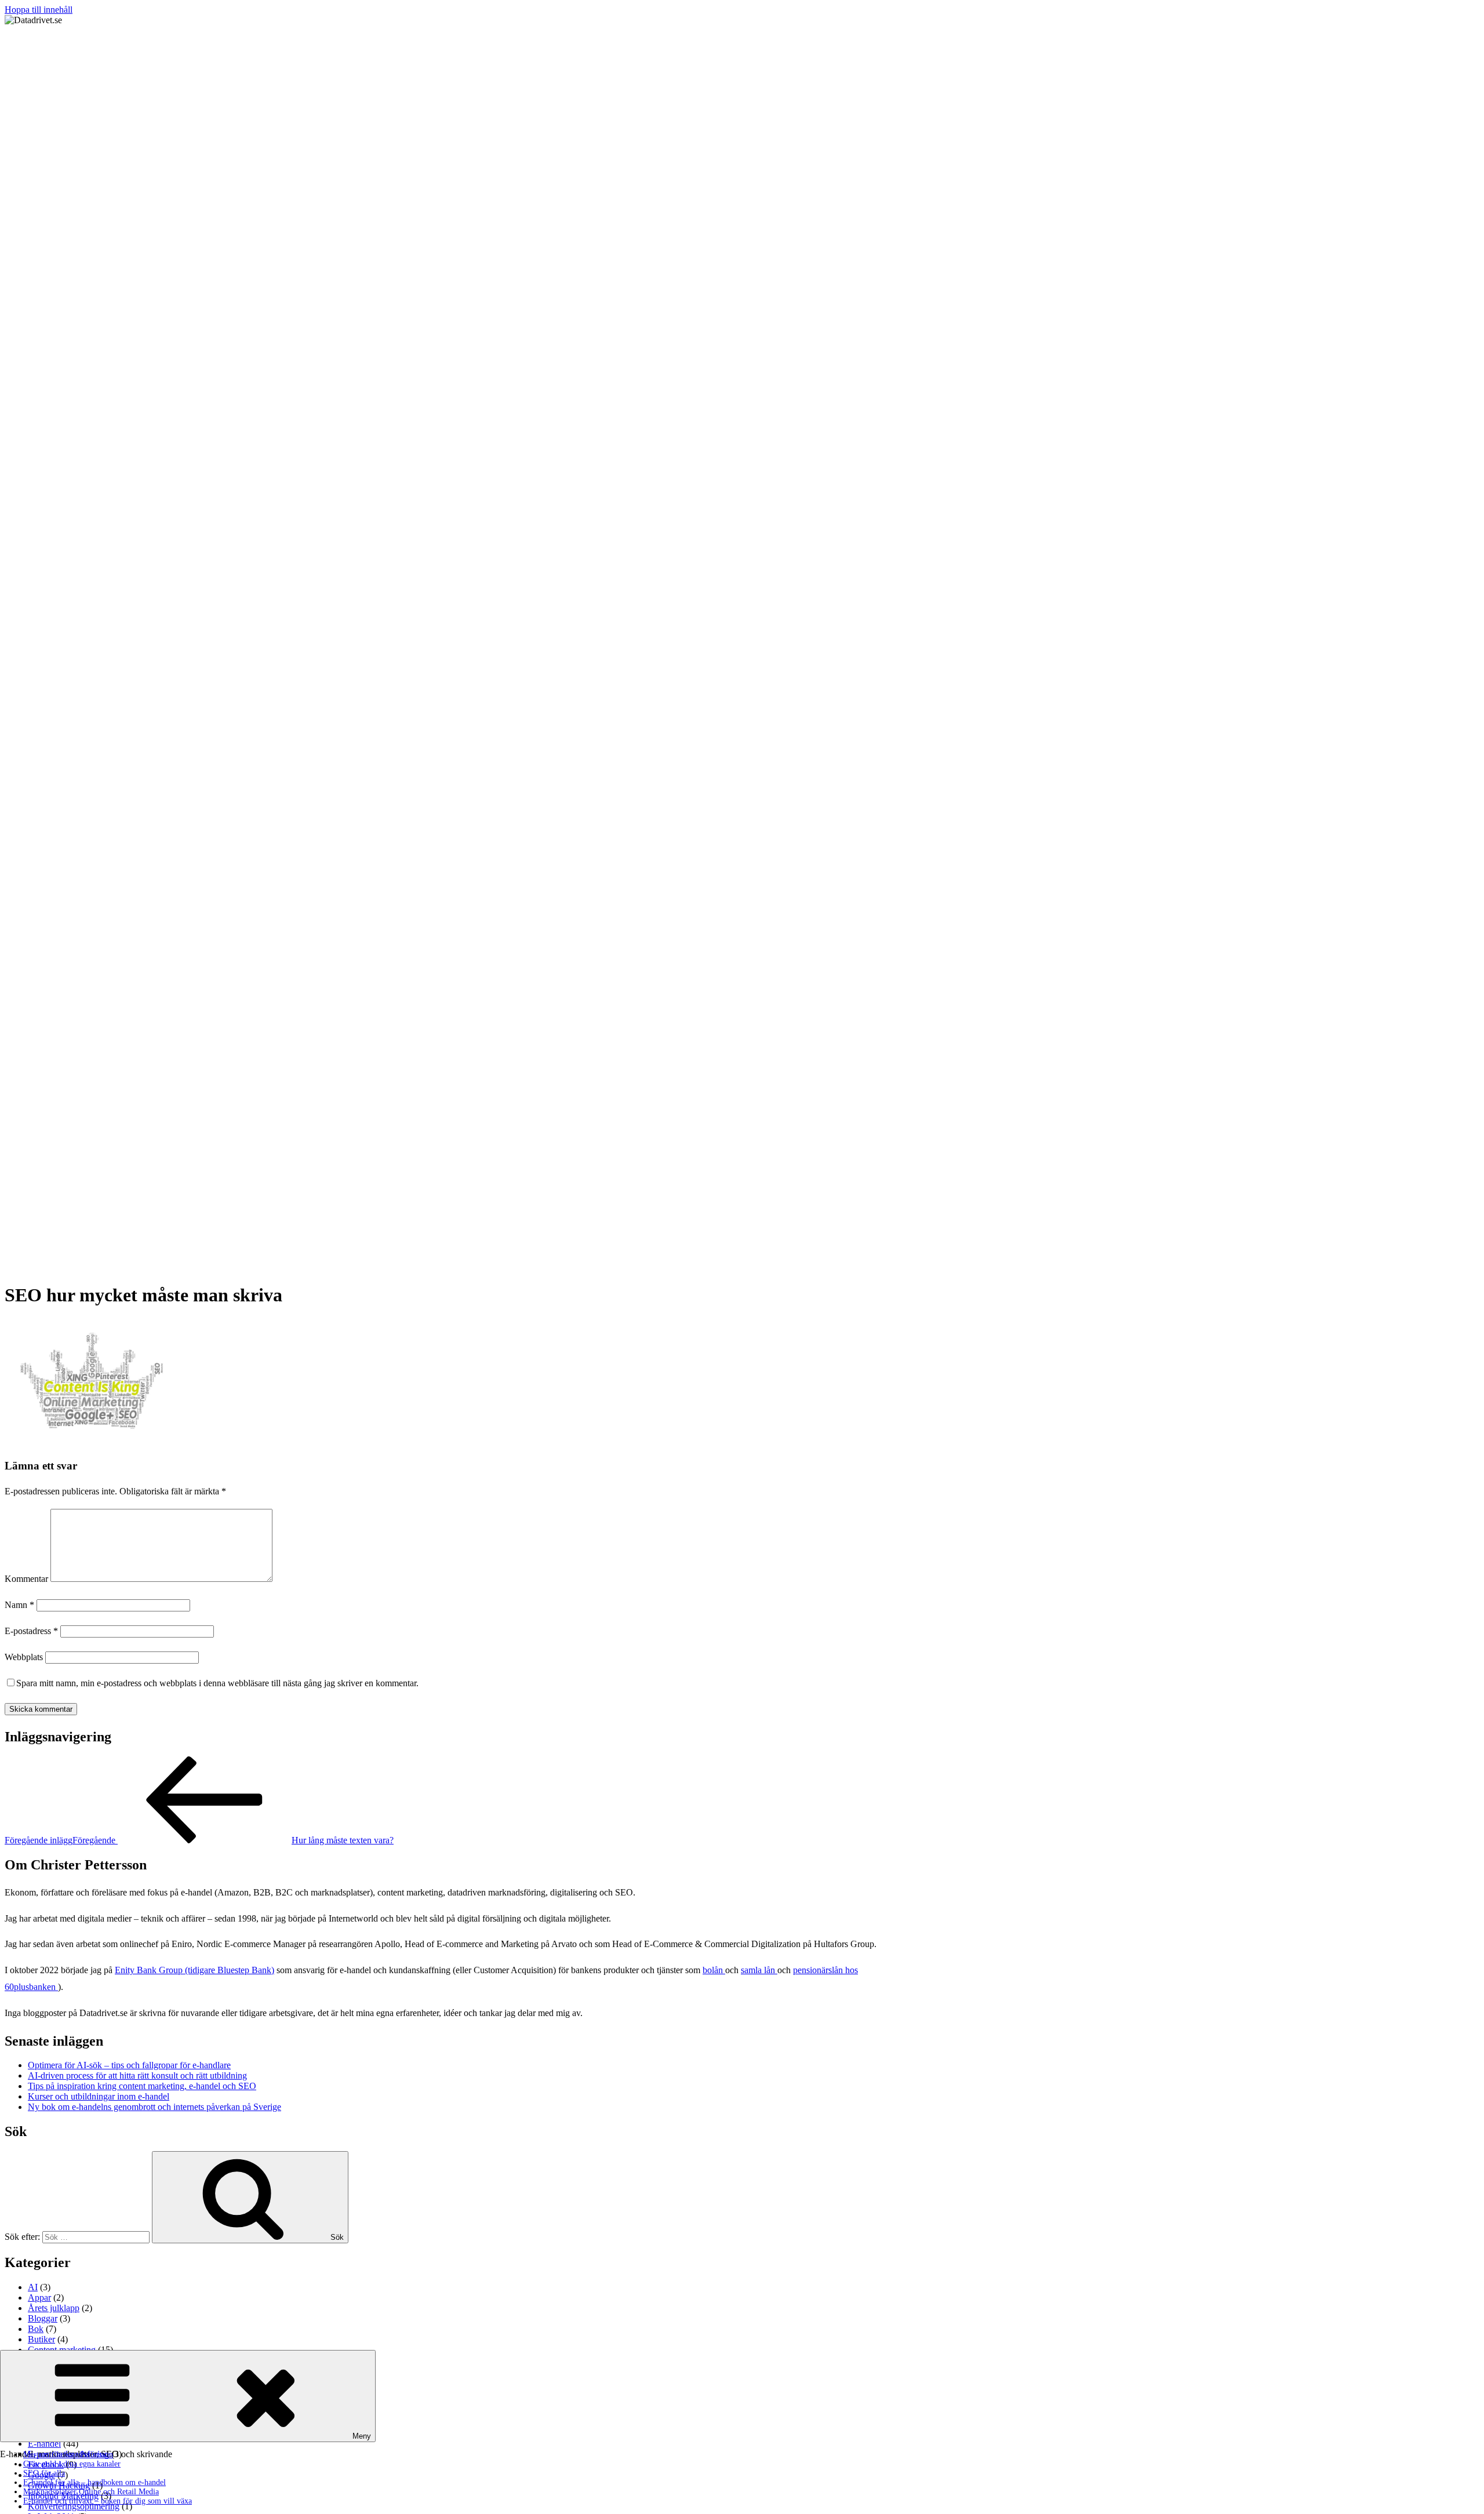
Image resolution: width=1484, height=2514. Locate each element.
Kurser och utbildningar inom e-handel (99, 2096)
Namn (19, 1605)
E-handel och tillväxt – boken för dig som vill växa (108, 2501)
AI (33, 2287)
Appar (39, 2297)
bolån (714, 1970)
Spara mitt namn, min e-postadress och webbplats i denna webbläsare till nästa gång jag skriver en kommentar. (217, 1683)
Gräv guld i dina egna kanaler (72, 2464)
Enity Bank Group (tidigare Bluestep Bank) (194, 1970)
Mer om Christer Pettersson (68, 2455)
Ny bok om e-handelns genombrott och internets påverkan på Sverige (154, 2107)
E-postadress (31, 1631)
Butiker (41, 2339)
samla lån (759, 1970)
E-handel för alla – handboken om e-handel (94, 2482)
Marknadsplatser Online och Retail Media (91, 2492)
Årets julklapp (54, 2308)
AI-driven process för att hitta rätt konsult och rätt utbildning (137, 2075)
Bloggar (43, 2318)
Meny (362, 2436)
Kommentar (26, 1579)
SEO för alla (44, 2473)
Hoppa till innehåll (39, 10)
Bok (36, 2329)
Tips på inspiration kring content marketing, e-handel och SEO (142, 2086)
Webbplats (24, 1657)
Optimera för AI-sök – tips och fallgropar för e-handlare (129, 2065)
